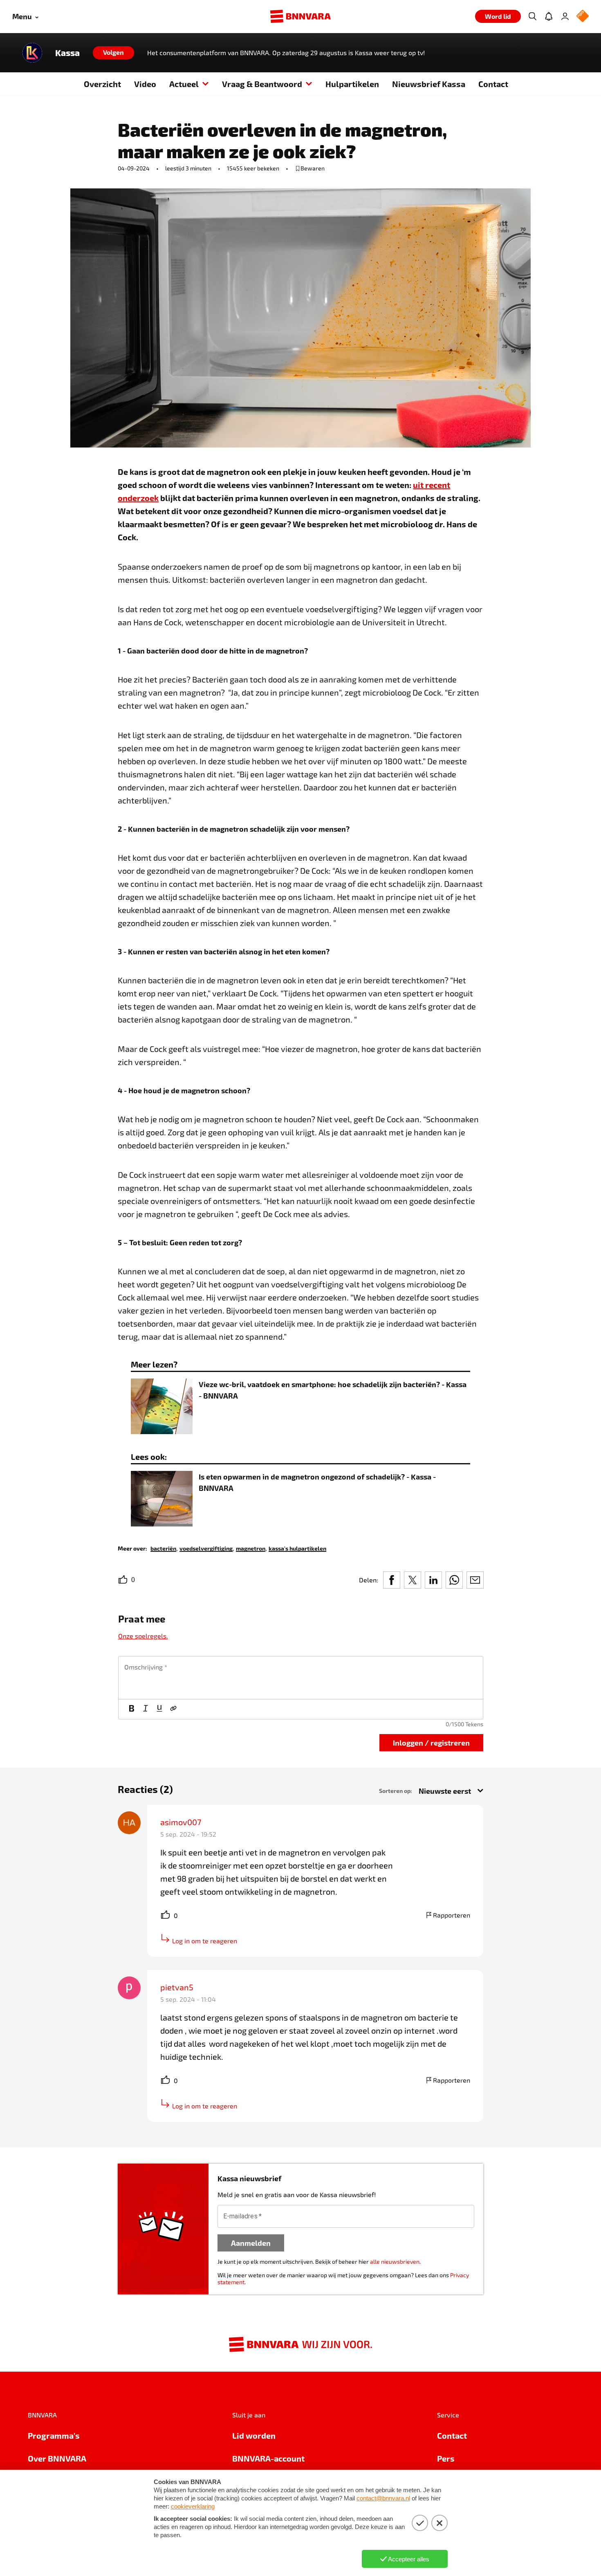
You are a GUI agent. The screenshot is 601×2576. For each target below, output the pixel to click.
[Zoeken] (532, 16)
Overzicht (102, 84)
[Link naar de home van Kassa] (32, 53)
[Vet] (132, 1709)
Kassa (67, 53)
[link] (163, 1548)
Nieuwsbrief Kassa (429, 84)
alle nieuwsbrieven (395, 2262)
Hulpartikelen (352, 84)
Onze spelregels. (143, 1636)
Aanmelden (251, 2243)
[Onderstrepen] (159, 1709)
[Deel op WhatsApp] (454, 1580)
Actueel (184, 84)
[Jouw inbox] (549, 16)
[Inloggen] (565, 16)
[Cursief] (146, 1709)
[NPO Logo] (583, 17)
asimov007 (181, 1822)
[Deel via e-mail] (475, 1580)
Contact (493, 84)
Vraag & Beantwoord (262, 84)
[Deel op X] (413, 1580)
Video (145, 84)
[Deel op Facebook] (392, 1580)
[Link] (173, 1709)
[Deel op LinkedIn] (433, 1580)
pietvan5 (177, 1987)
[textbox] (301, 1678)
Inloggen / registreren (431, 1742)
